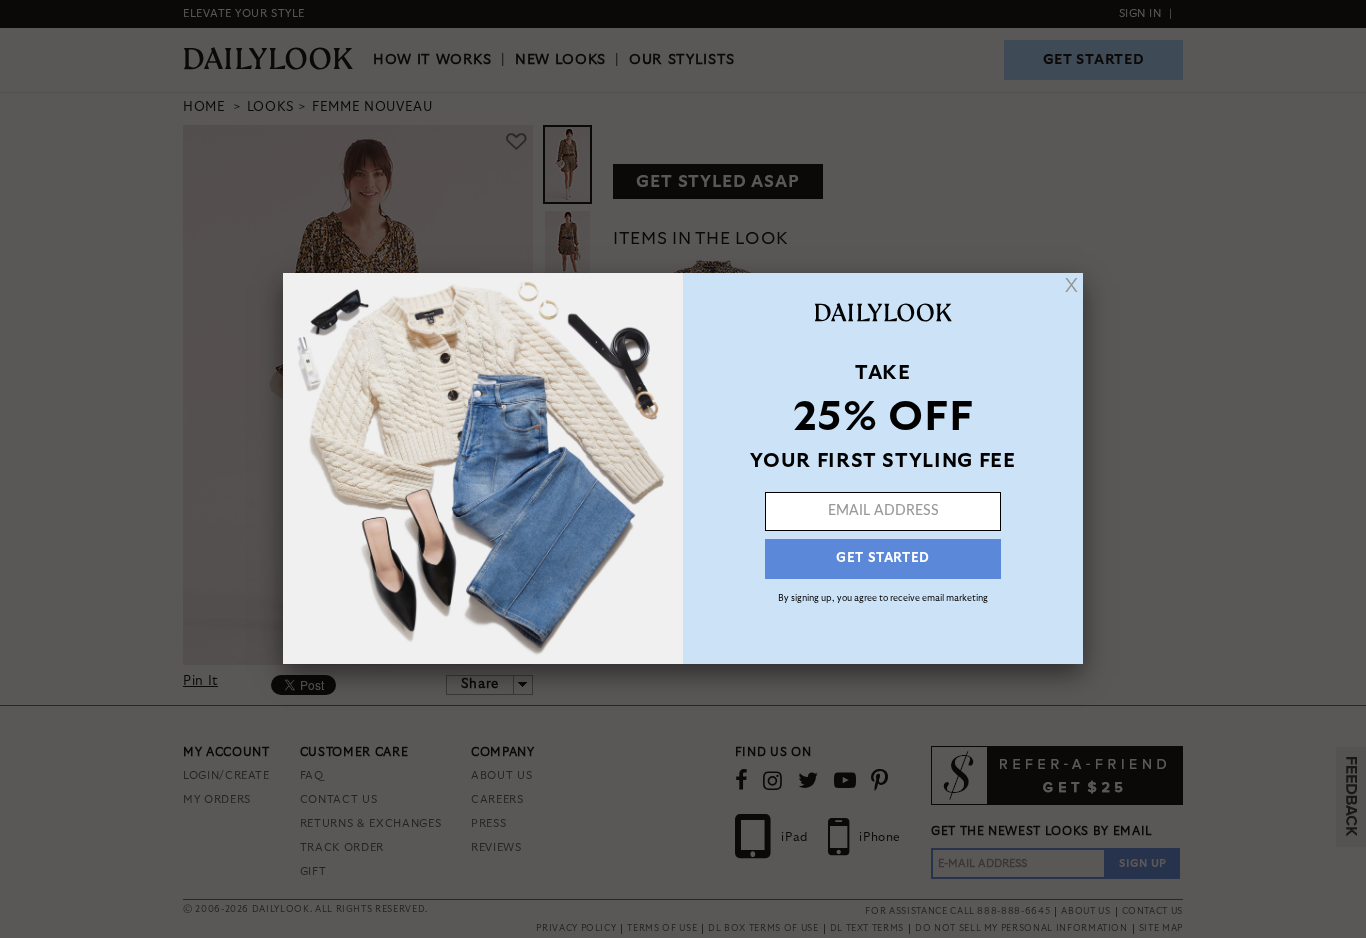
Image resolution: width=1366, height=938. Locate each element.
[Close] (1071, 285)
